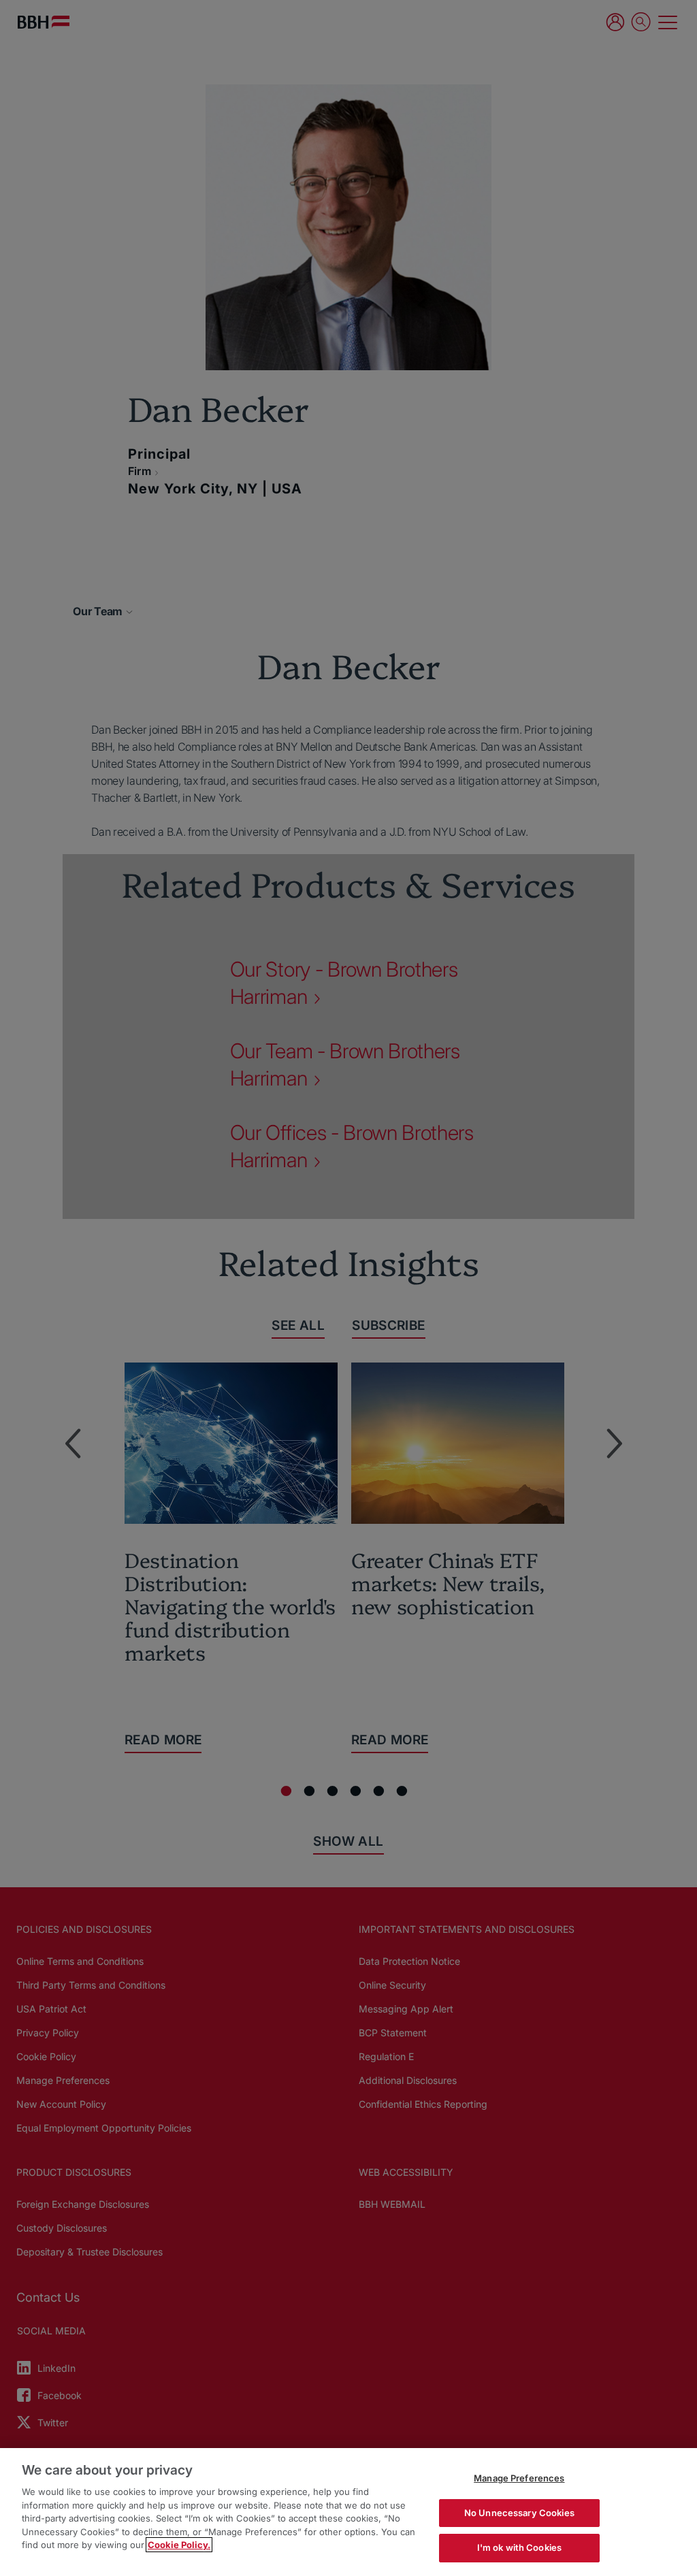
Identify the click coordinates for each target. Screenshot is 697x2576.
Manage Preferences (519, 2478)
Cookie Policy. (179, 2545)
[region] (348, 2512)
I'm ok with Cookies (519, 2547)
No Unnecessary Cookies (519, 2513)
